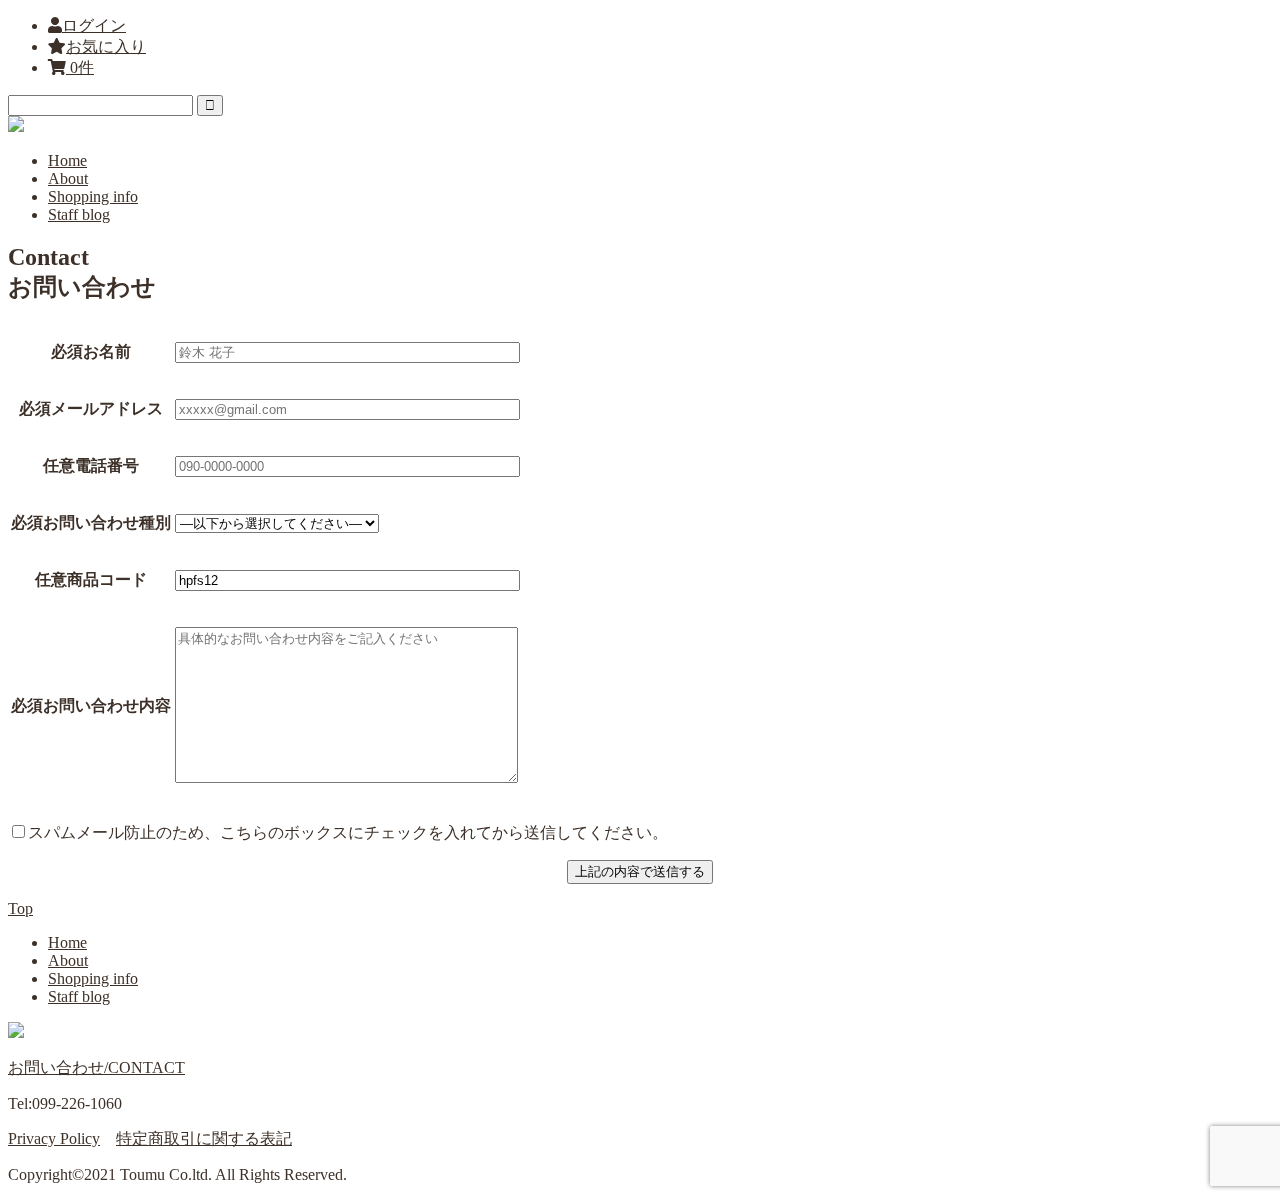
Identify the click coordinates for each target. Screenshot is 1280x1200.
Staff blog (79, 214)
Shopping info (93, 196)
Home (67, 160)
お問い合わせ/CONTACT (96, 1067)
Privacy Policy (54, 1138)
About (68, 178)
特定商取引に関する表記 (204, 1138)
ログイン (94, 25)
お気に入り (106, 46)
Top (20, 908)
